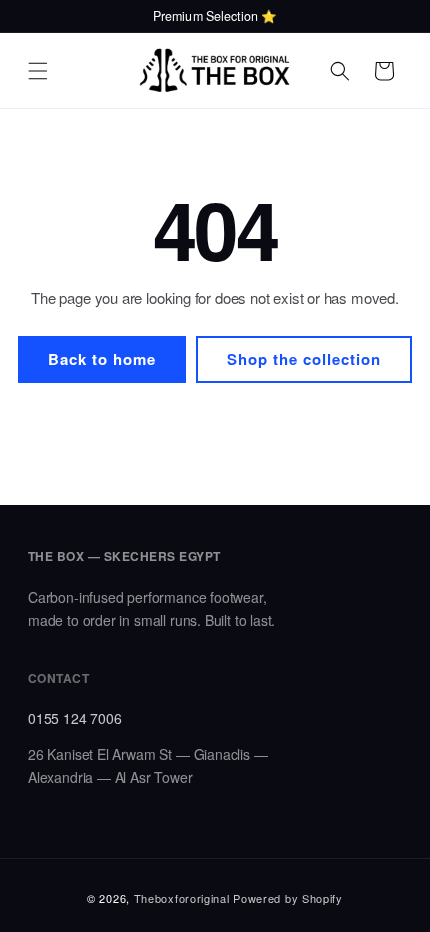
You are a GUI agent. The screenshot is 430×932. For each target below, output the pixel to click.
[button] (38, 71)
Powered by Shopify (288, 898)
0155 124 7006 (75, 718)
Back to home (102, 359)
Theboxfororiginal (182, 898)
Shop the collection (304, 359)
